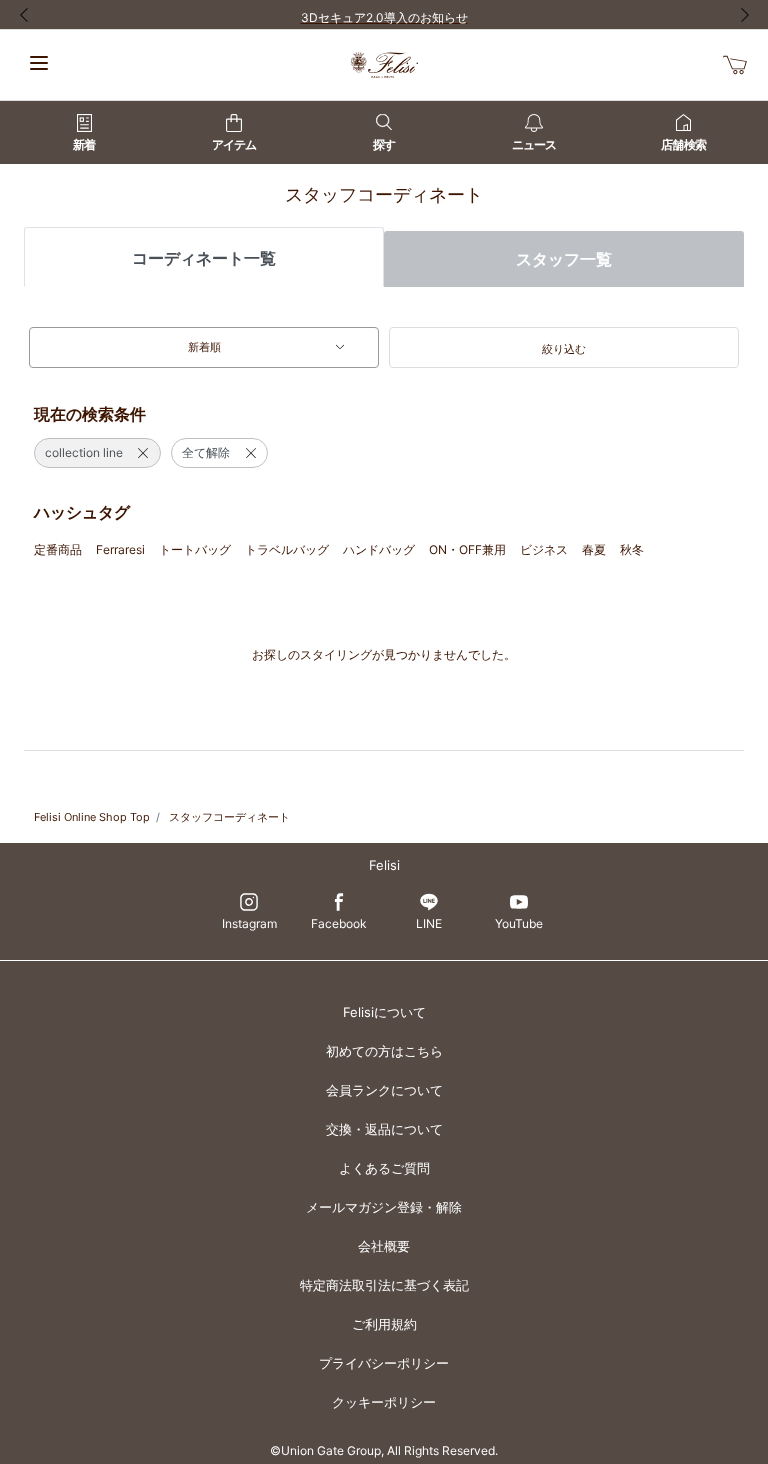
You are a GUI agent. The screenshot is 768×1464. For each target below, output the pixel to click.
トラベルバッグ (287, 549)
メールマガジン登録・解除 (384, 1207)
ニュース (534, 144)
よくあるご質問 (384, 1168)
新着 (84, 144)
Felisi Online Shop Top (92, 817)
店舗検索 (683, 144)
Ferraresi (120, 549)
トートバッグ (195, 549)
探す (384, 144)
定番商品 (58, 549)
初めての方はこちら (384, 1051)
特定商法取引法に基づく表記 (384, 1285)
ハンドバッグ (379, 549)
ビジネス (544, 549)
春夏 (594, 549)
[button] (564, 348)
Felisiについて (384, 1012)
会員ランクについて (384, 1090)
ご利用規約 (384, 1324)
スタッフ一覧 (564, 259)
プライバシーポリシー (384, 1363)
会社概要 (384, 1246)
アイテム (234, 144)
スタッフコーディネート (229, 817)
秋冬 (632, 549)
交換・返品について (384, 1129)
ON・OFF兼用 (467, 549)
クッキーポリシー (384, 1402)
